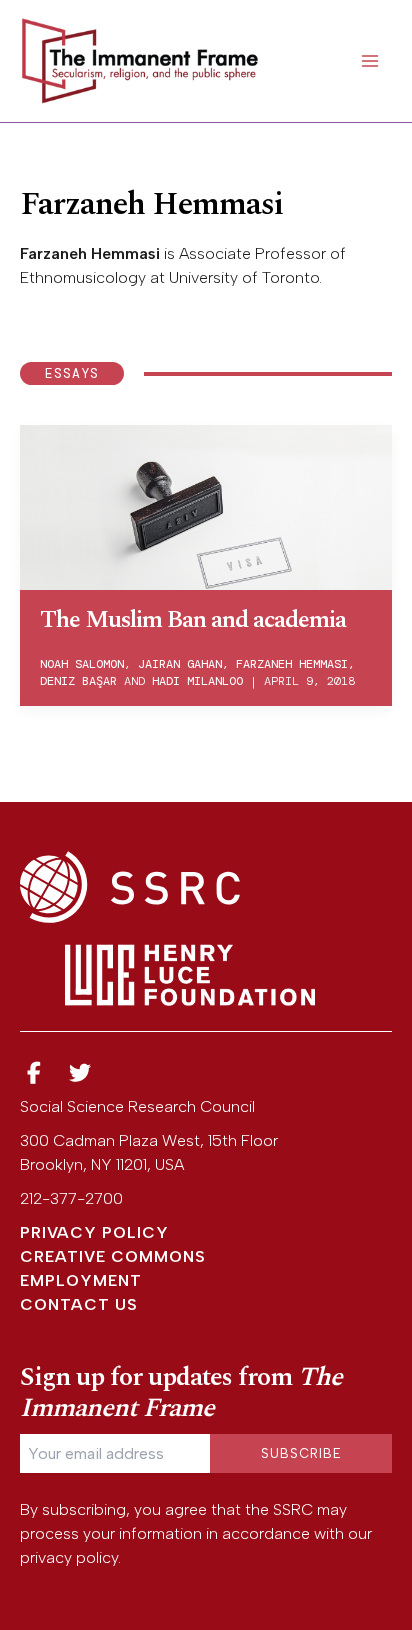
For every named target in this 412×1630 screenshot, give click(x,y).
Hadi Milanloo (197, 681)
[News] (34, 1073)
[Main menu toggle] (370, 61)
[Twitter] (81, 1073)
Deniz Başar (78, 681)
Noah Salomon (82, 664)
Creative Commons (113, 1256)
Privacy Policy (94, 1232)
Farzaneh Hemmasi (292, 664)
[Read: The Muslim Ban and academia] (206, 505)
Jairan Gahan (180, 664)
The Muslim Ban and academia (193, 620)
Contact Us (79, 1304)
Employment (81, 1280)
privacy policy (69, 1557)
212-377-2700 (71, 1198)
